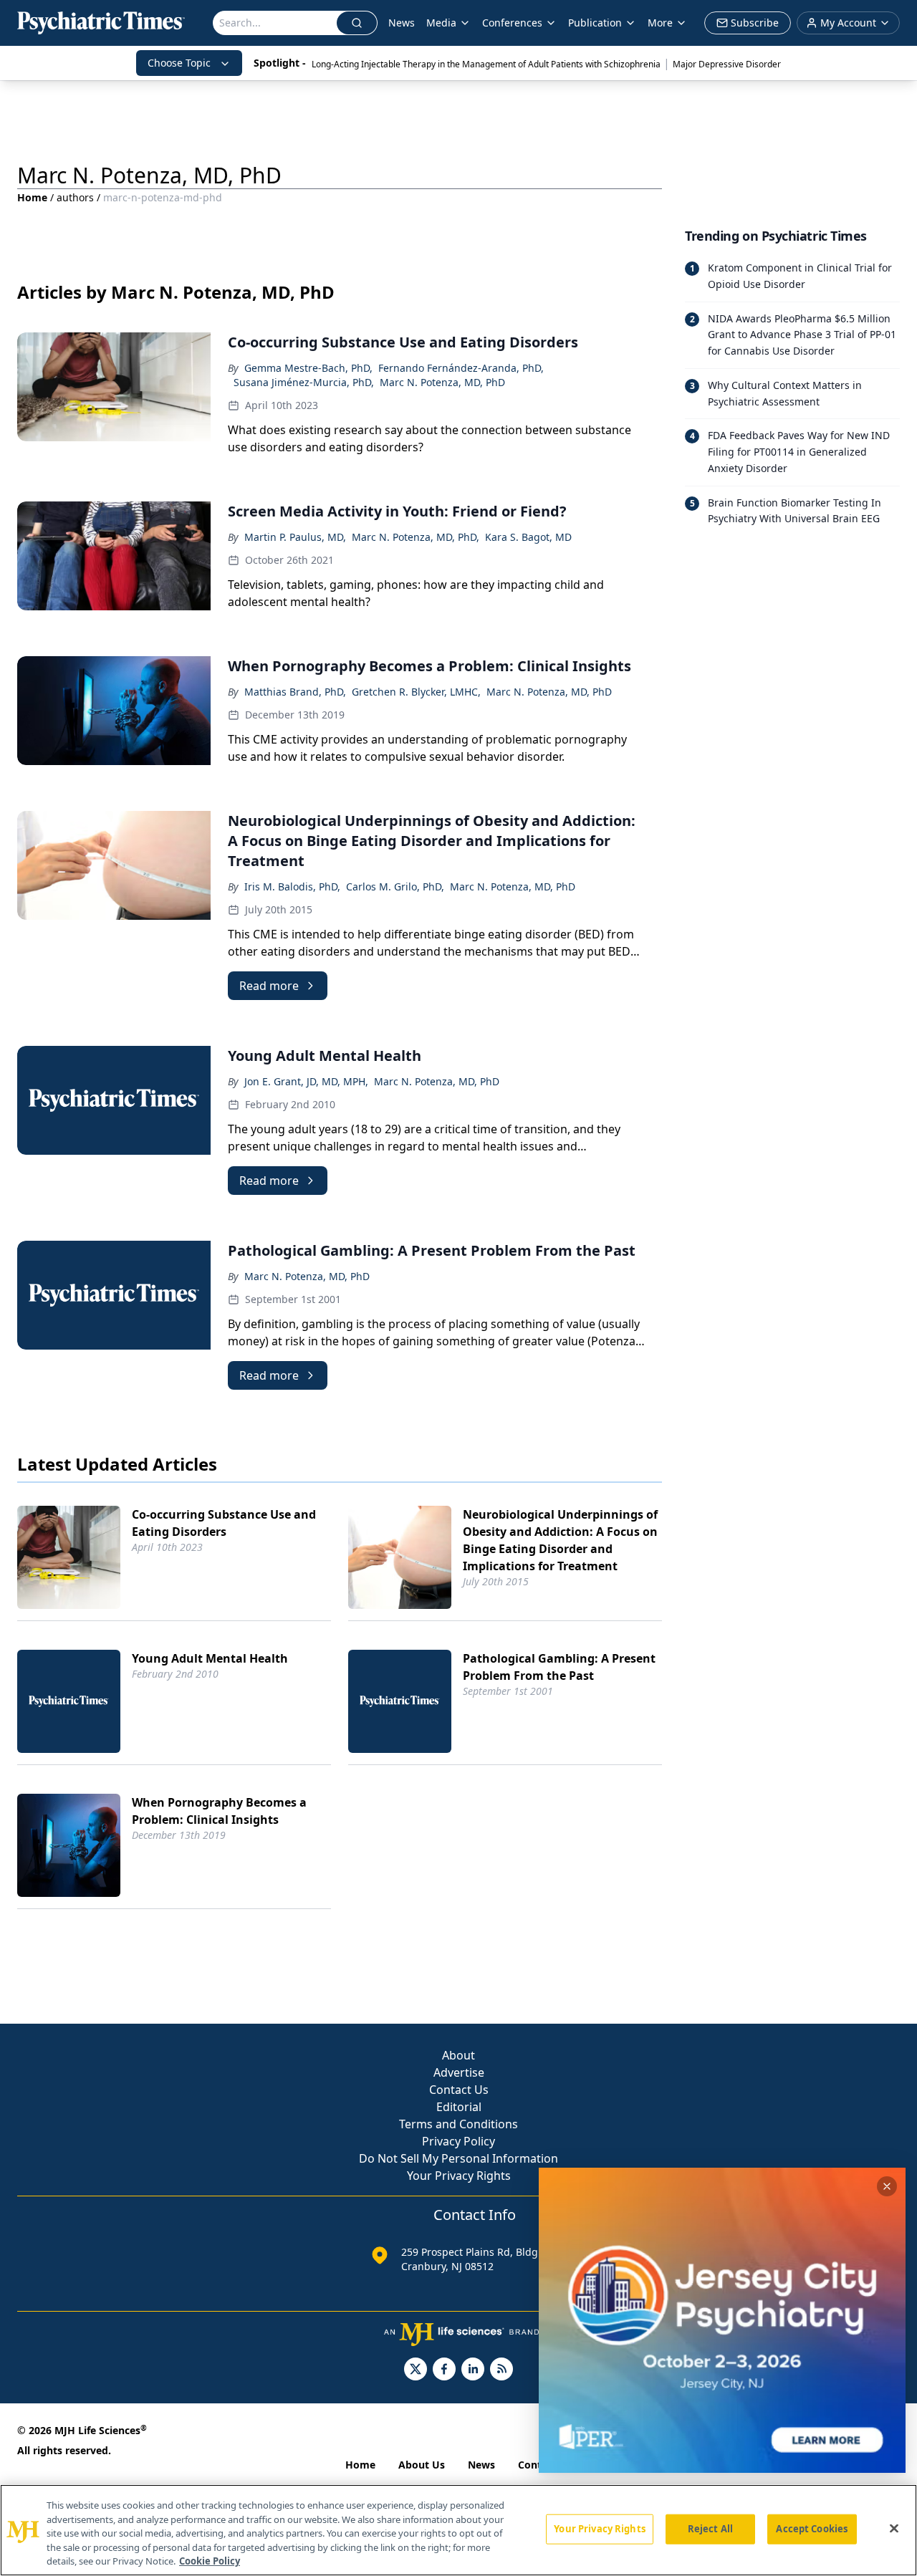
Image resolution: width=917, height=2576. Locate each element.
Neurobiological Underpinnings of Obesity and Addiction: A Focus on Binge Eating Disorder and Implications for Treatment (560, 1540)
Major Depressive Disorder (727, 64)
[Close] (894, 2529)
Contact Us (459, 2090)
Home (32, 197)
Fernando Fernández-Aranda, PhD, (461, 368)
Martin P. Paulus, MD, (295, 537)
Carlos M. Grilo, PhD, (395, 886)
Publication (595, 23)
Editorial (459, 2107)
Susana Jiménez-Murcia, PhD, (304, 382)
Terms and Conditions (458, 2124)
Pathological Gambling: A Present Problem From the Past (559, 1667)
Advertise (459, 2072)
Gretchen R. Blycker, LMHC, (416, 692)
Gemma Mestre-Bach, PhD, (308, 368)
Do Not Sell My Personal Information (458, 2158)
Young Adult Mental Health (210, 1658)
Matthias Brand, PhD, (295, 692)
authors (75, 197)
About (458, 2055)
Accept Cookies (812, 2529)
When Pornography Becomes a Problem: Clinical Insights (219, 1811)
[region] (458, 2530)
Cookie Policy (210, 2561)
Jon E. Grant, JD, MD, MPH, (306, 1081)
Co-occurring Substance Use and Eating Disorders (224, 1523)
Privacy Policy (458, 2141)
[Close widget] (887, 2186)
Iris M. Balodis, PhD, (292, 886)
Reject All (710, 2529)
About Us (422, 2465)
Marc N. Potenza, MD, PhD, (416, 537)
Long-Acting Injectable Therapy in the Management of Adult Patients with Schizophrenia (486, 64)
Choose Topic (179, 63)
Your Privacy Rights (459, 2176)
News (402, 23)
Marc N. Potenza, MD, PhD (442, 382)
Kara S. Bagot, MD (528, 537)
